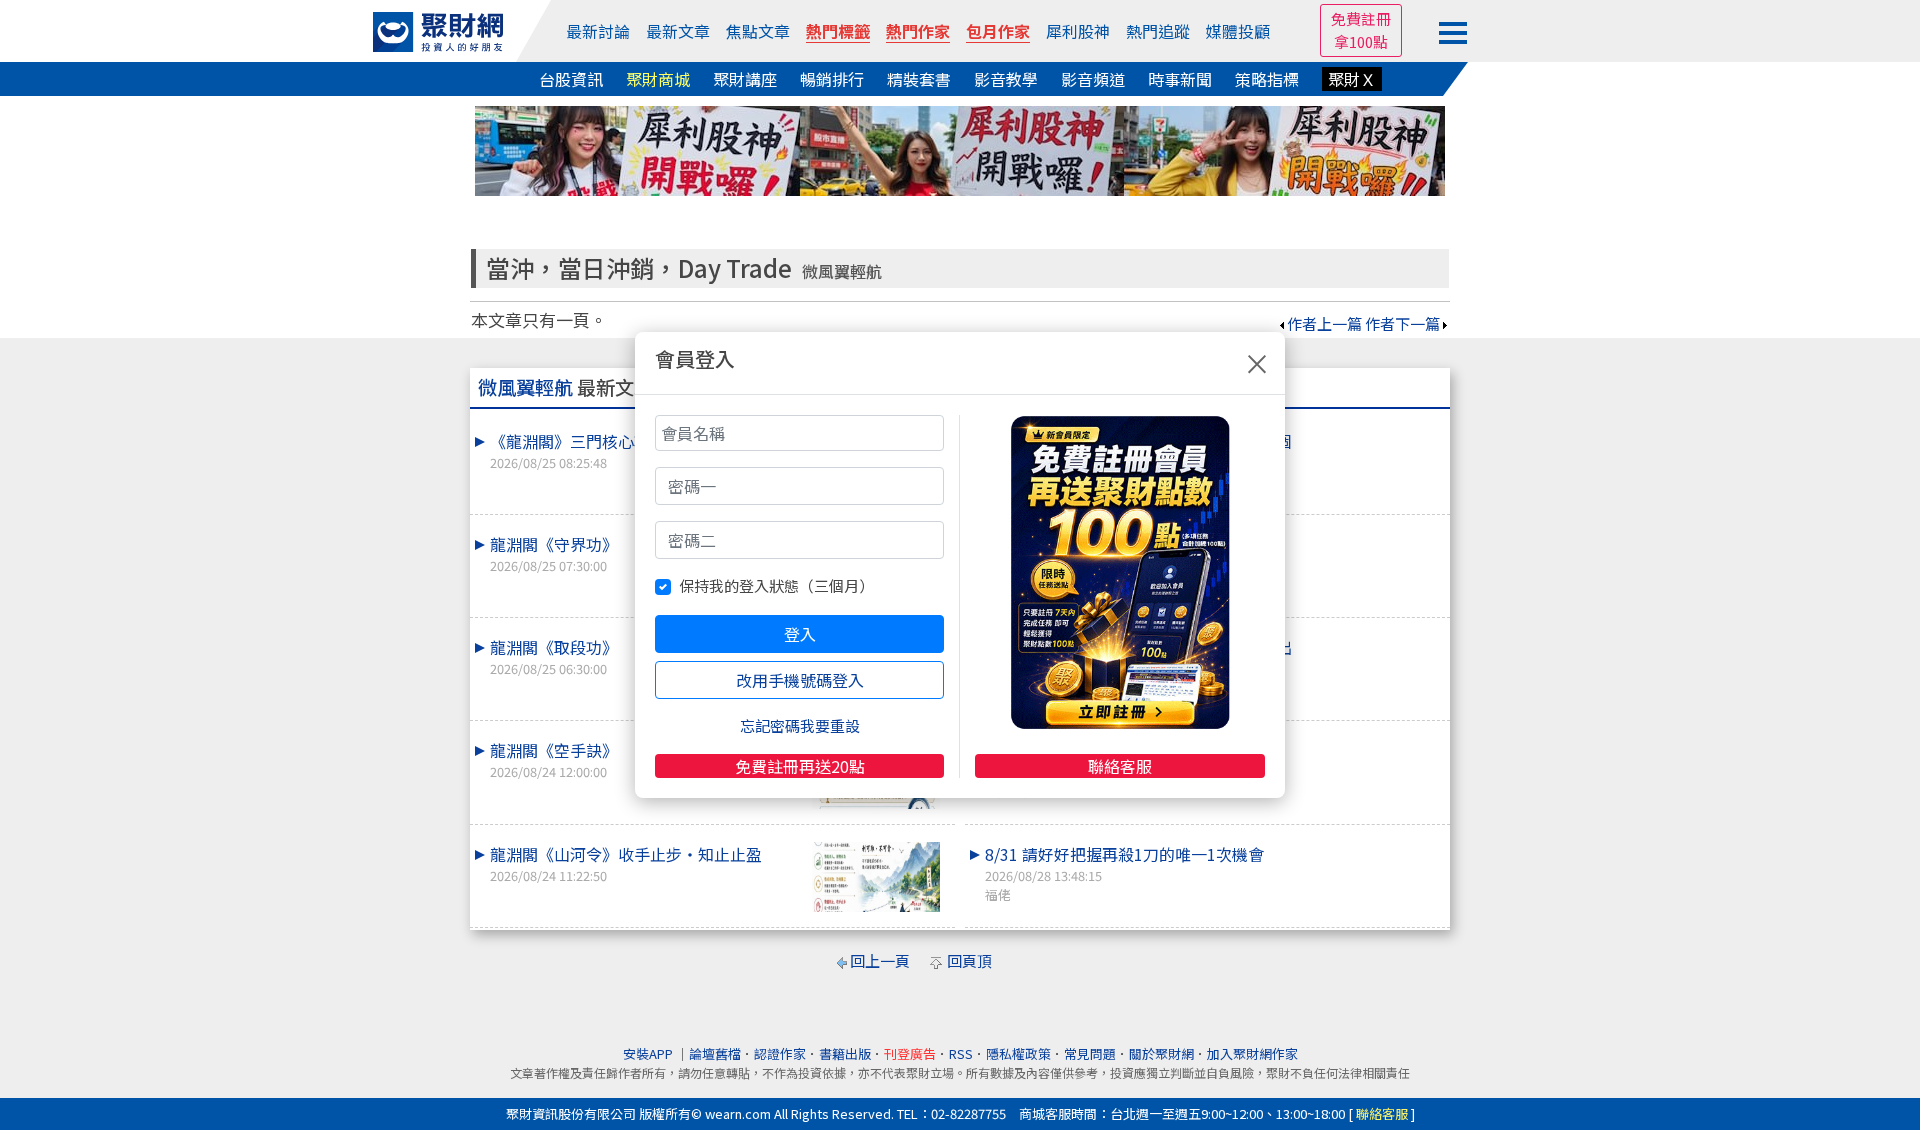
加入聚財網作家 (1252, 1053)
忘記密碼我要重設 (800, 725)
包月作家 (998, 31)
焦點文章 (758, 31)
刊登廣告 (910, 1053)
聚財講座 (745, 79)
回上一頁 (880, 960)
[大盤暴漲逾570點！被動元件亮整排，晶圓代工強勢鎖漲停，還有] (1371, 532)
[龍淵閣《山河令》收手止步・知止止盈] (876, 877)
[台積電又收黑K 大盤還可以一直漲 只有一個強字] (1371, 429)
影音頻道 (1093, 79)
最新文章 (678, 31)
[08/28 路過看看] (1371, 738)
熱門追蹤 (1158, 31)
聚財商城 (658, 79)
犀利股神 (1078, 31)
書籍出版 (845, 1053)
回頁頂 (969, 960)
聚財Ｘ (1352, 79)
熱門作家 (918, 31)
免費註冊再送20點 (800, 766)
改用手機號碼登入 (800, 680)
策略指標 (1267, 79)
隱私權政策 (1018, 1053)
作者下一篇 (1402, 323)
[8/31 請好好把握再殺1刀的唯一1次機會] (1371, 842)
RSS (961, 1053)
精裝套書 (919, 79)
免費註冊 (1361, 18)
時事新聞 (1180, 79)
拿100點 (1361, 41)
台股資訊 (571, 79)
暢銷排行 (832, 79)
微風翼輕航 (842, 271)
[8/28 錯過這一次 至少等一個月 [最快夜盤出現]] (1371, 635)
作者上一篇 (1324, 323)
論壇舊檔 (715, 1053)
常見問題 (1090, 1053)
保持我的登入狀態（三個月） (776, 585)
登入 (800, 634)
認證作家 (780, 1053)
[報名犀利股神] (960, 148)
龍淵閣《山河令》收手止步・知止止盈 (626, 863)
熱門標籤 (838, 31)
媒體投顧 (1238, 31)
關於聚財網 (1161, 1053)
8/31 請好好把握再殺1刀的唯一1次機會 (1124, 873)
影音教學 (1006, 79)
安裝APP (649, 1053)
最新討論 (598, 31)
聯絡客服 (1120, 766)
